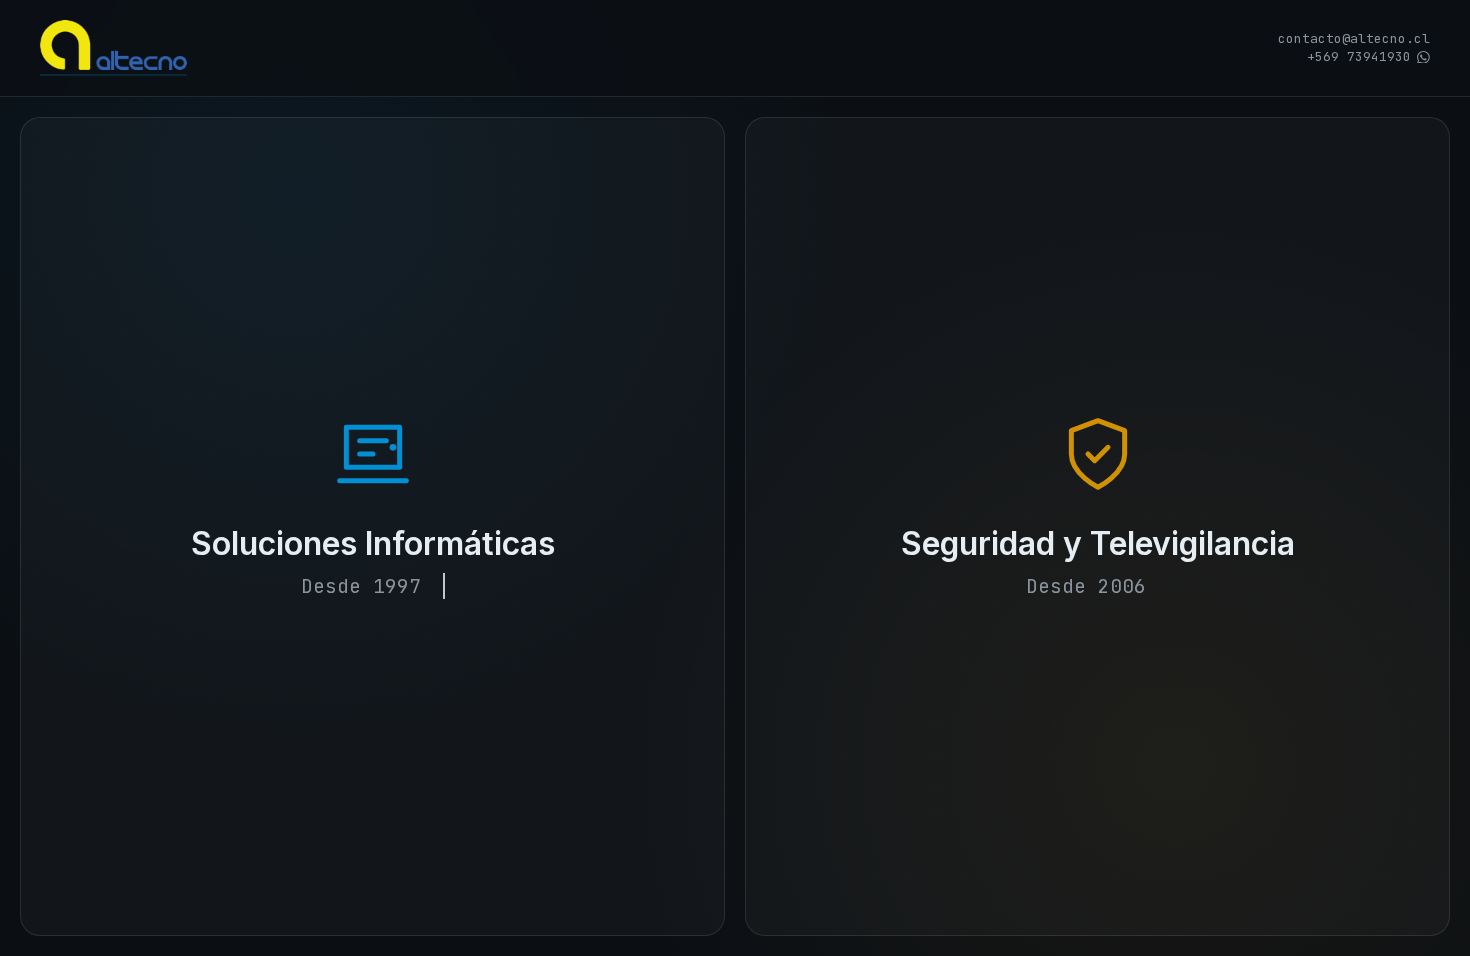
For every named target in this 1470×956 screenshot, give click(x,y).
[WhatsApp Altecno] (1423, 57)
